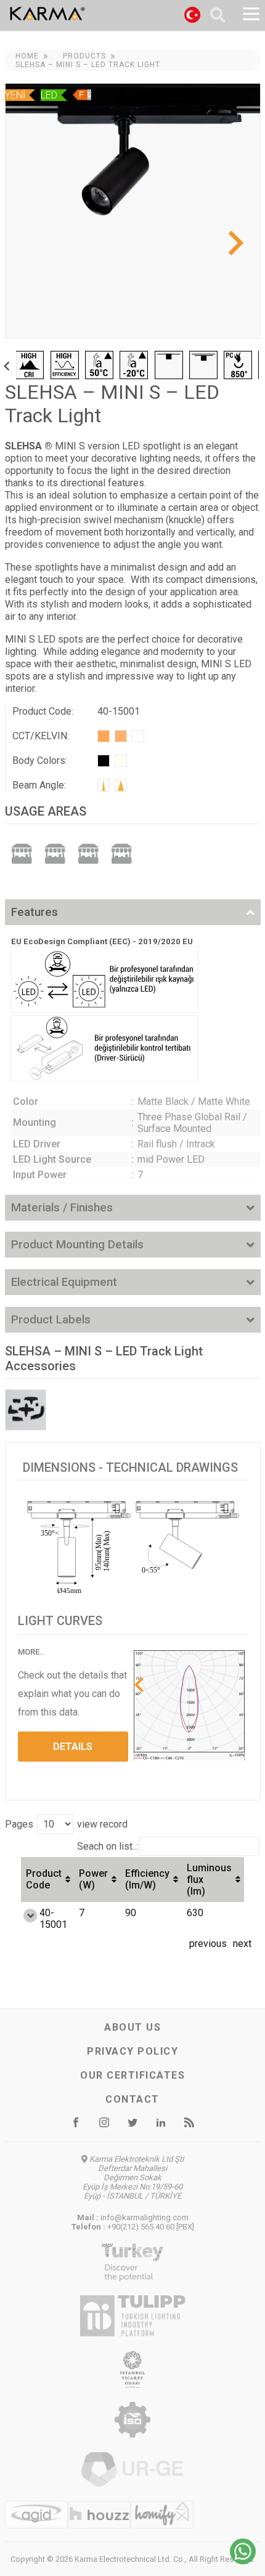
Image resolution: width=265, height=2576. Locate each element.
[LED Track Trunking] (26, 1410)
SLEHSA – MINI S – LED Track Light (88, 65)
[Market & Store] (22, 853)
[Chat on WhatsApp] (243, 2561)
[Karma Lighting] (78, 14)
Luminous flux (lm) (209, 1880)
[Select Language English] (192, 17)
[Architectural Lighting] (88, 853)
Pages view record (66, 1824)
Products (84, 56)
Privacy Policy (132, 2051)
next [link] (242, 1944)
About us (132, 2027)
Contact (132, 2099)
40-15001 (53, 1919)
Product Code (44, 1879)
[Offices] (55, 853)
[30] (121, 785)
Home (27, 56)
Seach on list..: (108, 1846)
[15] (104, 785)
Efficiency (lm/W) (147, 1879)
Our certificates (132, 2075)
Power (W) (93, 1879)
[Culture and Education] (121, 853)
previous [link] (208, 1944)
